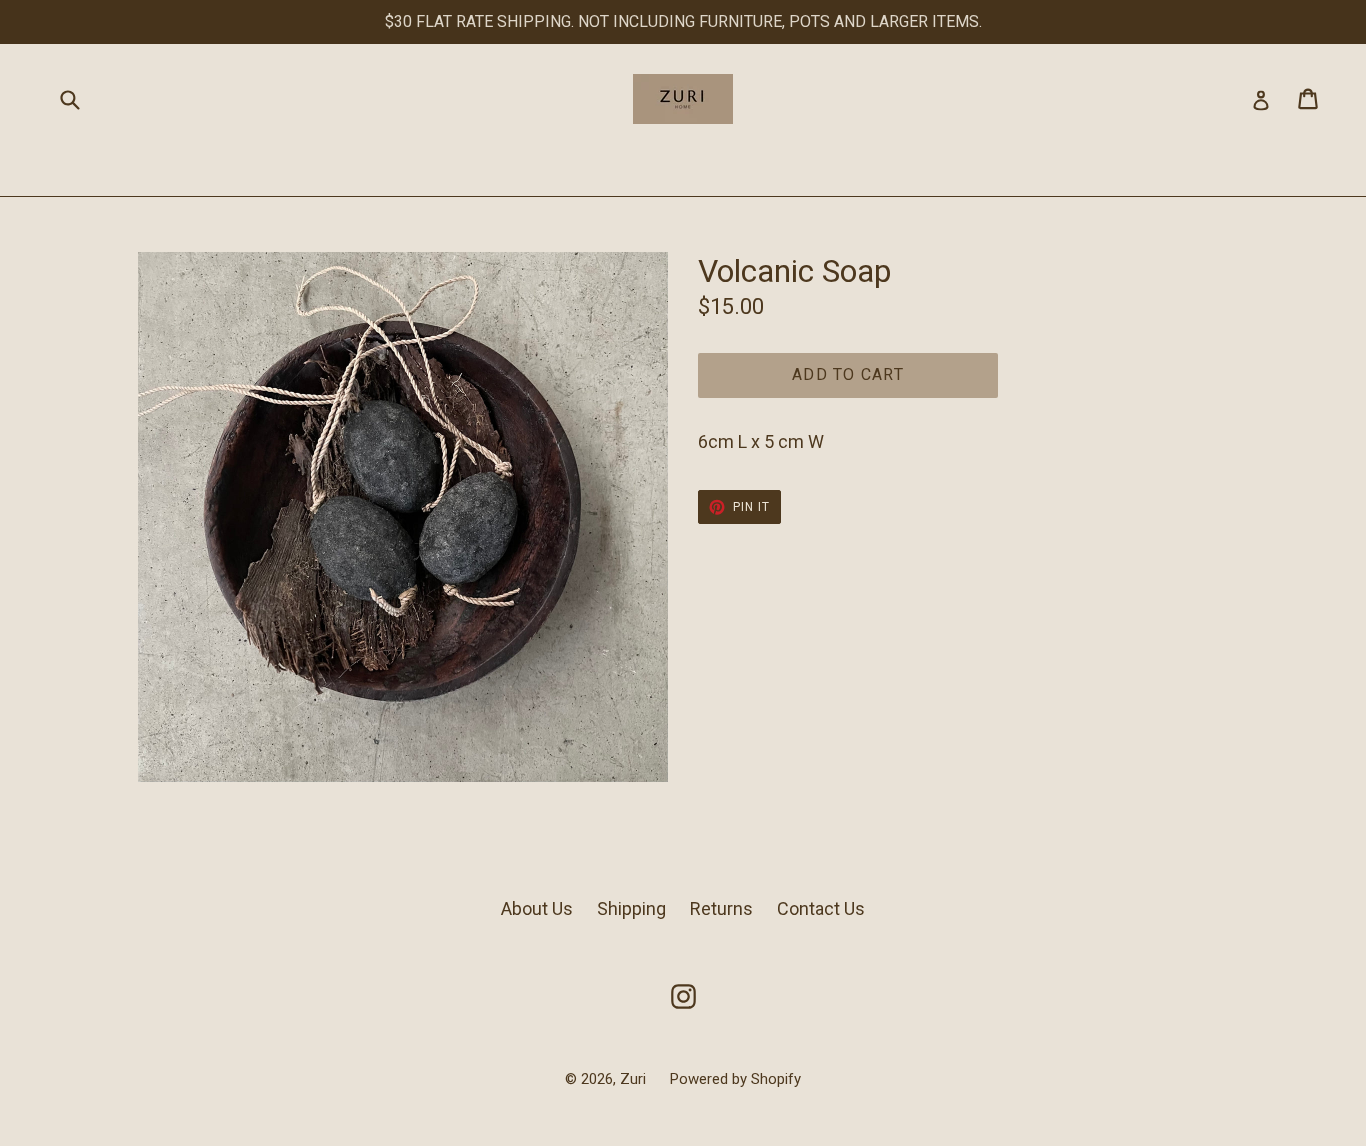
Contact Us (821, 908)
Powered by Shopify (735, 1079)
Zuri (635, 1079)
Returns (721, 908)
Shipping (631, 908)
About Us (537, 908)
